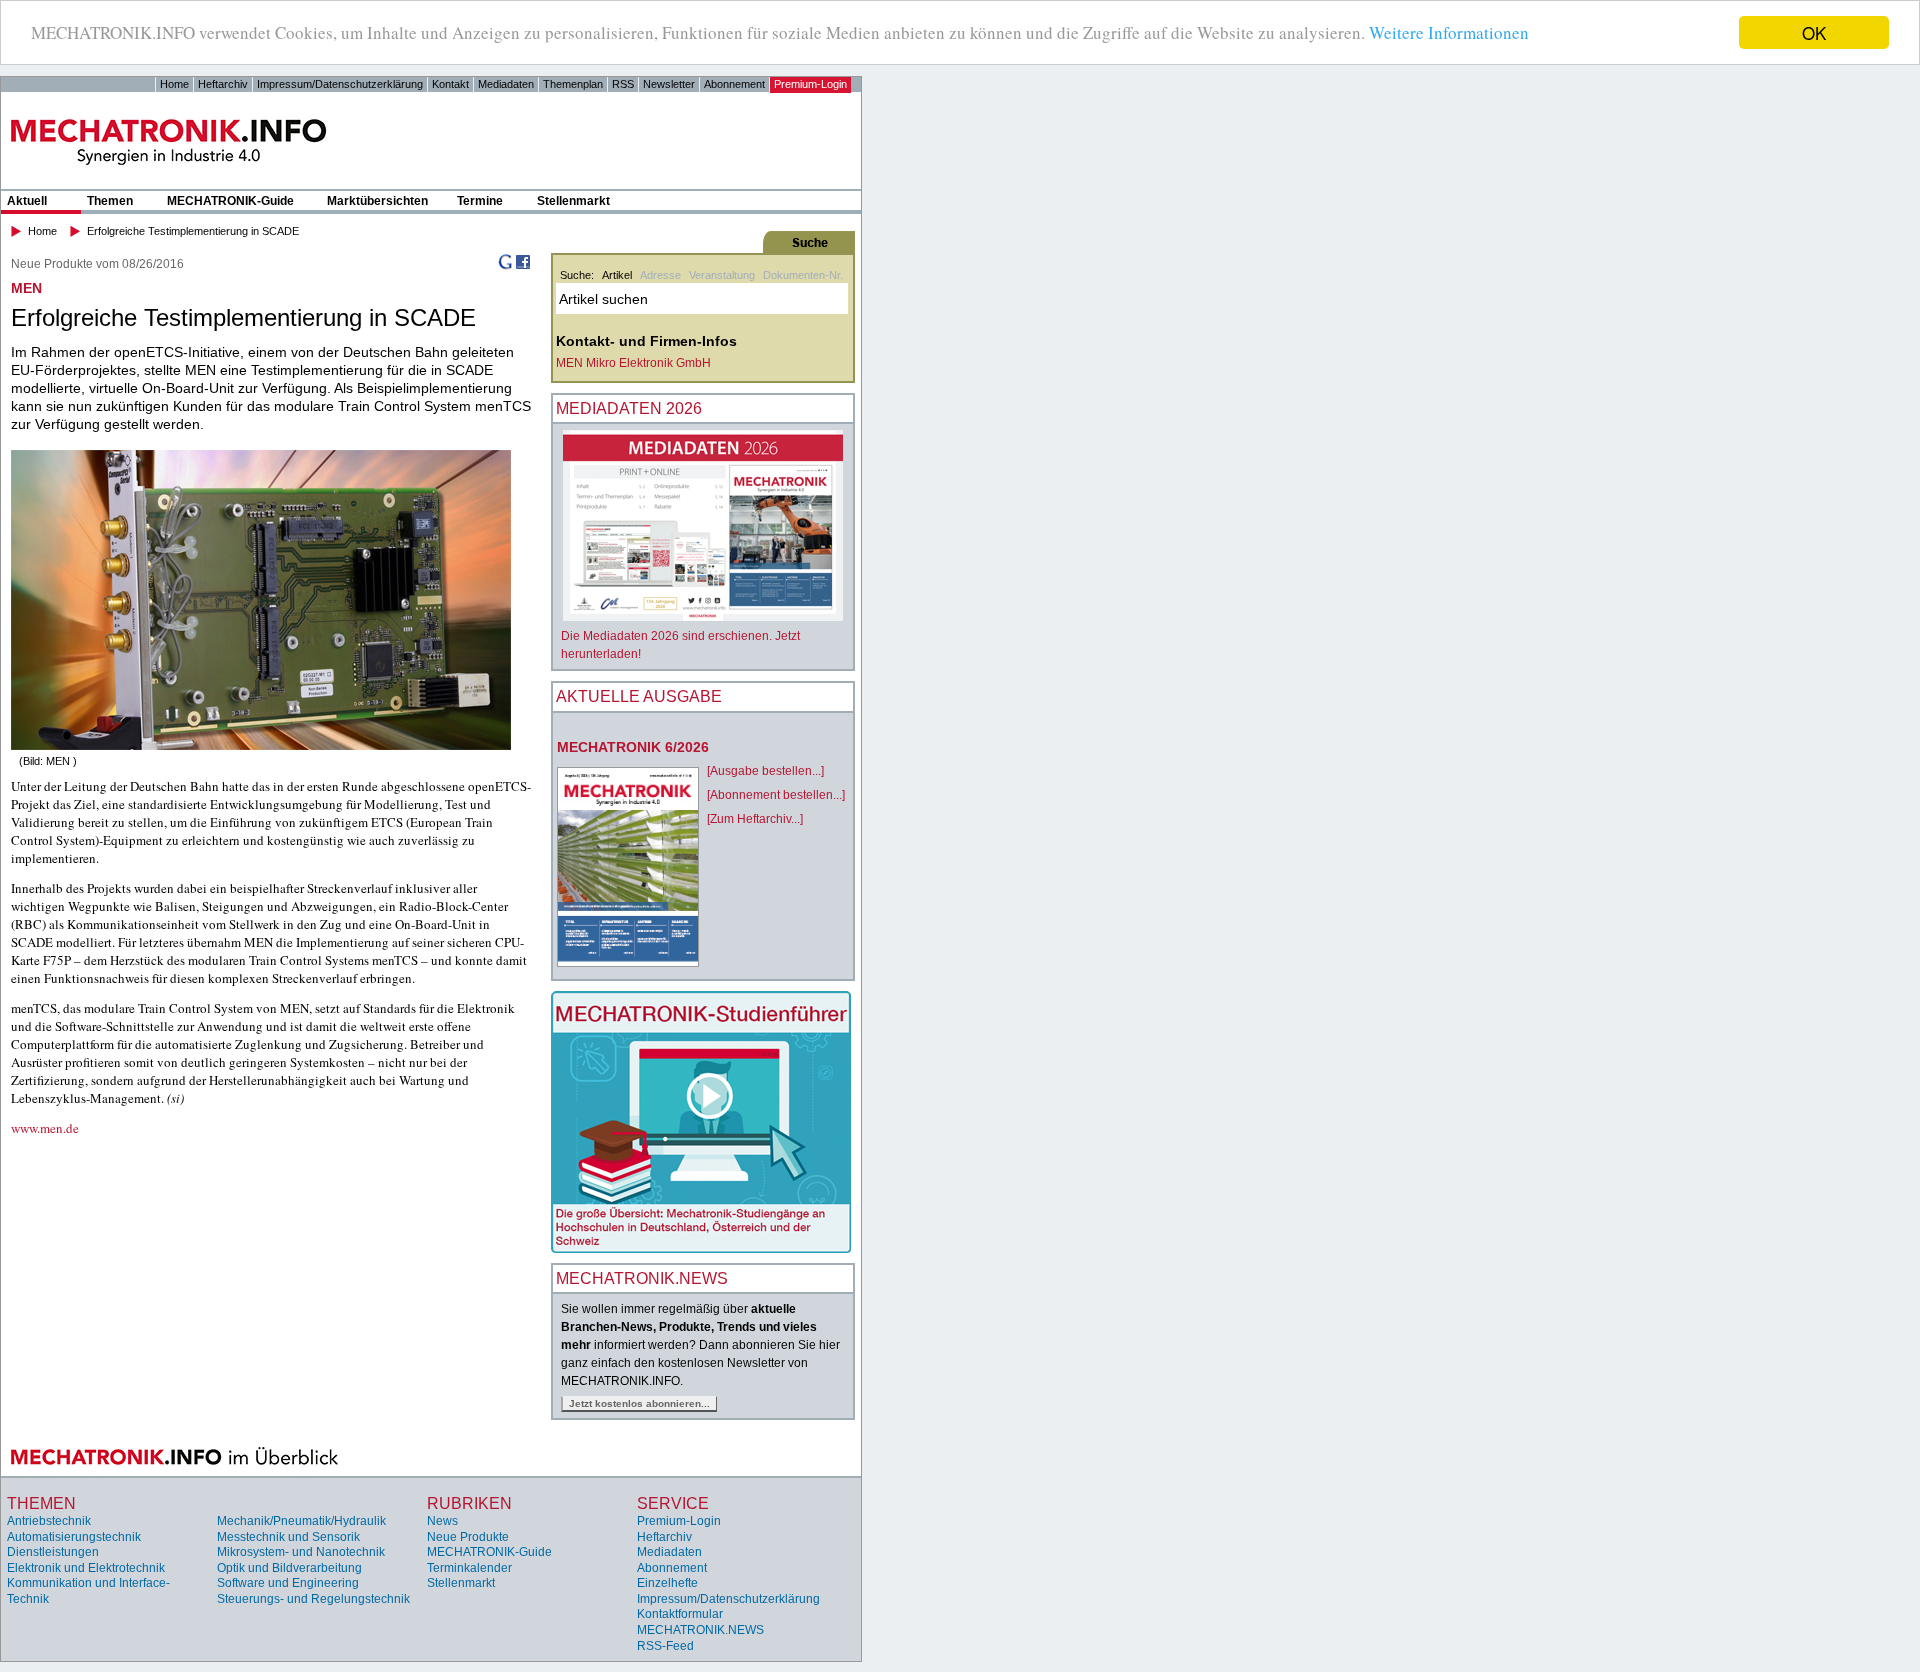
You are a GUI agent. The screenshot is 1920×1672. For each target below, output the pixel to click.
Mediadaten (506, 84)
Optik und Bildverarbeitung (289, 1568)
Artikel (617, 275)
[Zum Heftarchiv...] (755, 819)
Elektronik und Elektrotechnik (86, 1568)
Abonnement (734, 84)
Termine (480, 201)
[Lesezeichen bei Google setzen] (505, 266)
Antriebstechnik (49, 1521)
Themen (110, 201)
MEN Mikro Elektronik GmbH (633, 363)
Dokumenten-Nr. (803, 275)
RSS (623, 84)
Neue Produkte (468, 1537)
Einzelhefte (667, 1583)
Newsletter (669, 84)
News (442, 1521)
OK (1814, 32)
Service (673, 1503)
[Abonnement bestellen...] (776, 795)
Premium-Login (810, 84)
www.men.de (45, 1128)
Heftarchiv (223, 84)
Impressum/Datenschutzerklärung (340, 84)
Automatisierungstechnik (74, 1537)
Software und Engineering (288, 1583)
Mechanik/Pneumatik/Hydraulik (301, 1521)
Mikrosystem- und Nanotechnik (301, 1552)
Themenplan (573, 84)
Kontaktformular (680, 1614)
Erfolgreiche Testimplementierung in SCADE (193, 231)
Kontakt (450, 84)
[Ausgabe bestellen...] (765, 771)
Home (174, 84)
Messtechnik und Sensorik (288, 1537)
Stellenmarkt (573, 201)
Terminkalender (469, 1568)
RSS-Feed (665, 1646)
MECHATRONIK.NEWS (700, 1630)
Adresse (660, 275)
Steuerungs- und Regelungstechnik (313, 1599)
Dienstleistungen (53, 1552)
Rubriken (469, 1503)
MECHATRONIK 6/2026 (633, 747)
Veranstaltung (722, 275)
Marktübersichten (377, 201)
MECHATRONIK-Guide (230, 201)
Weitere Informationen (1449, 33)
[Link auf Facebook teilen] (523, 266)
